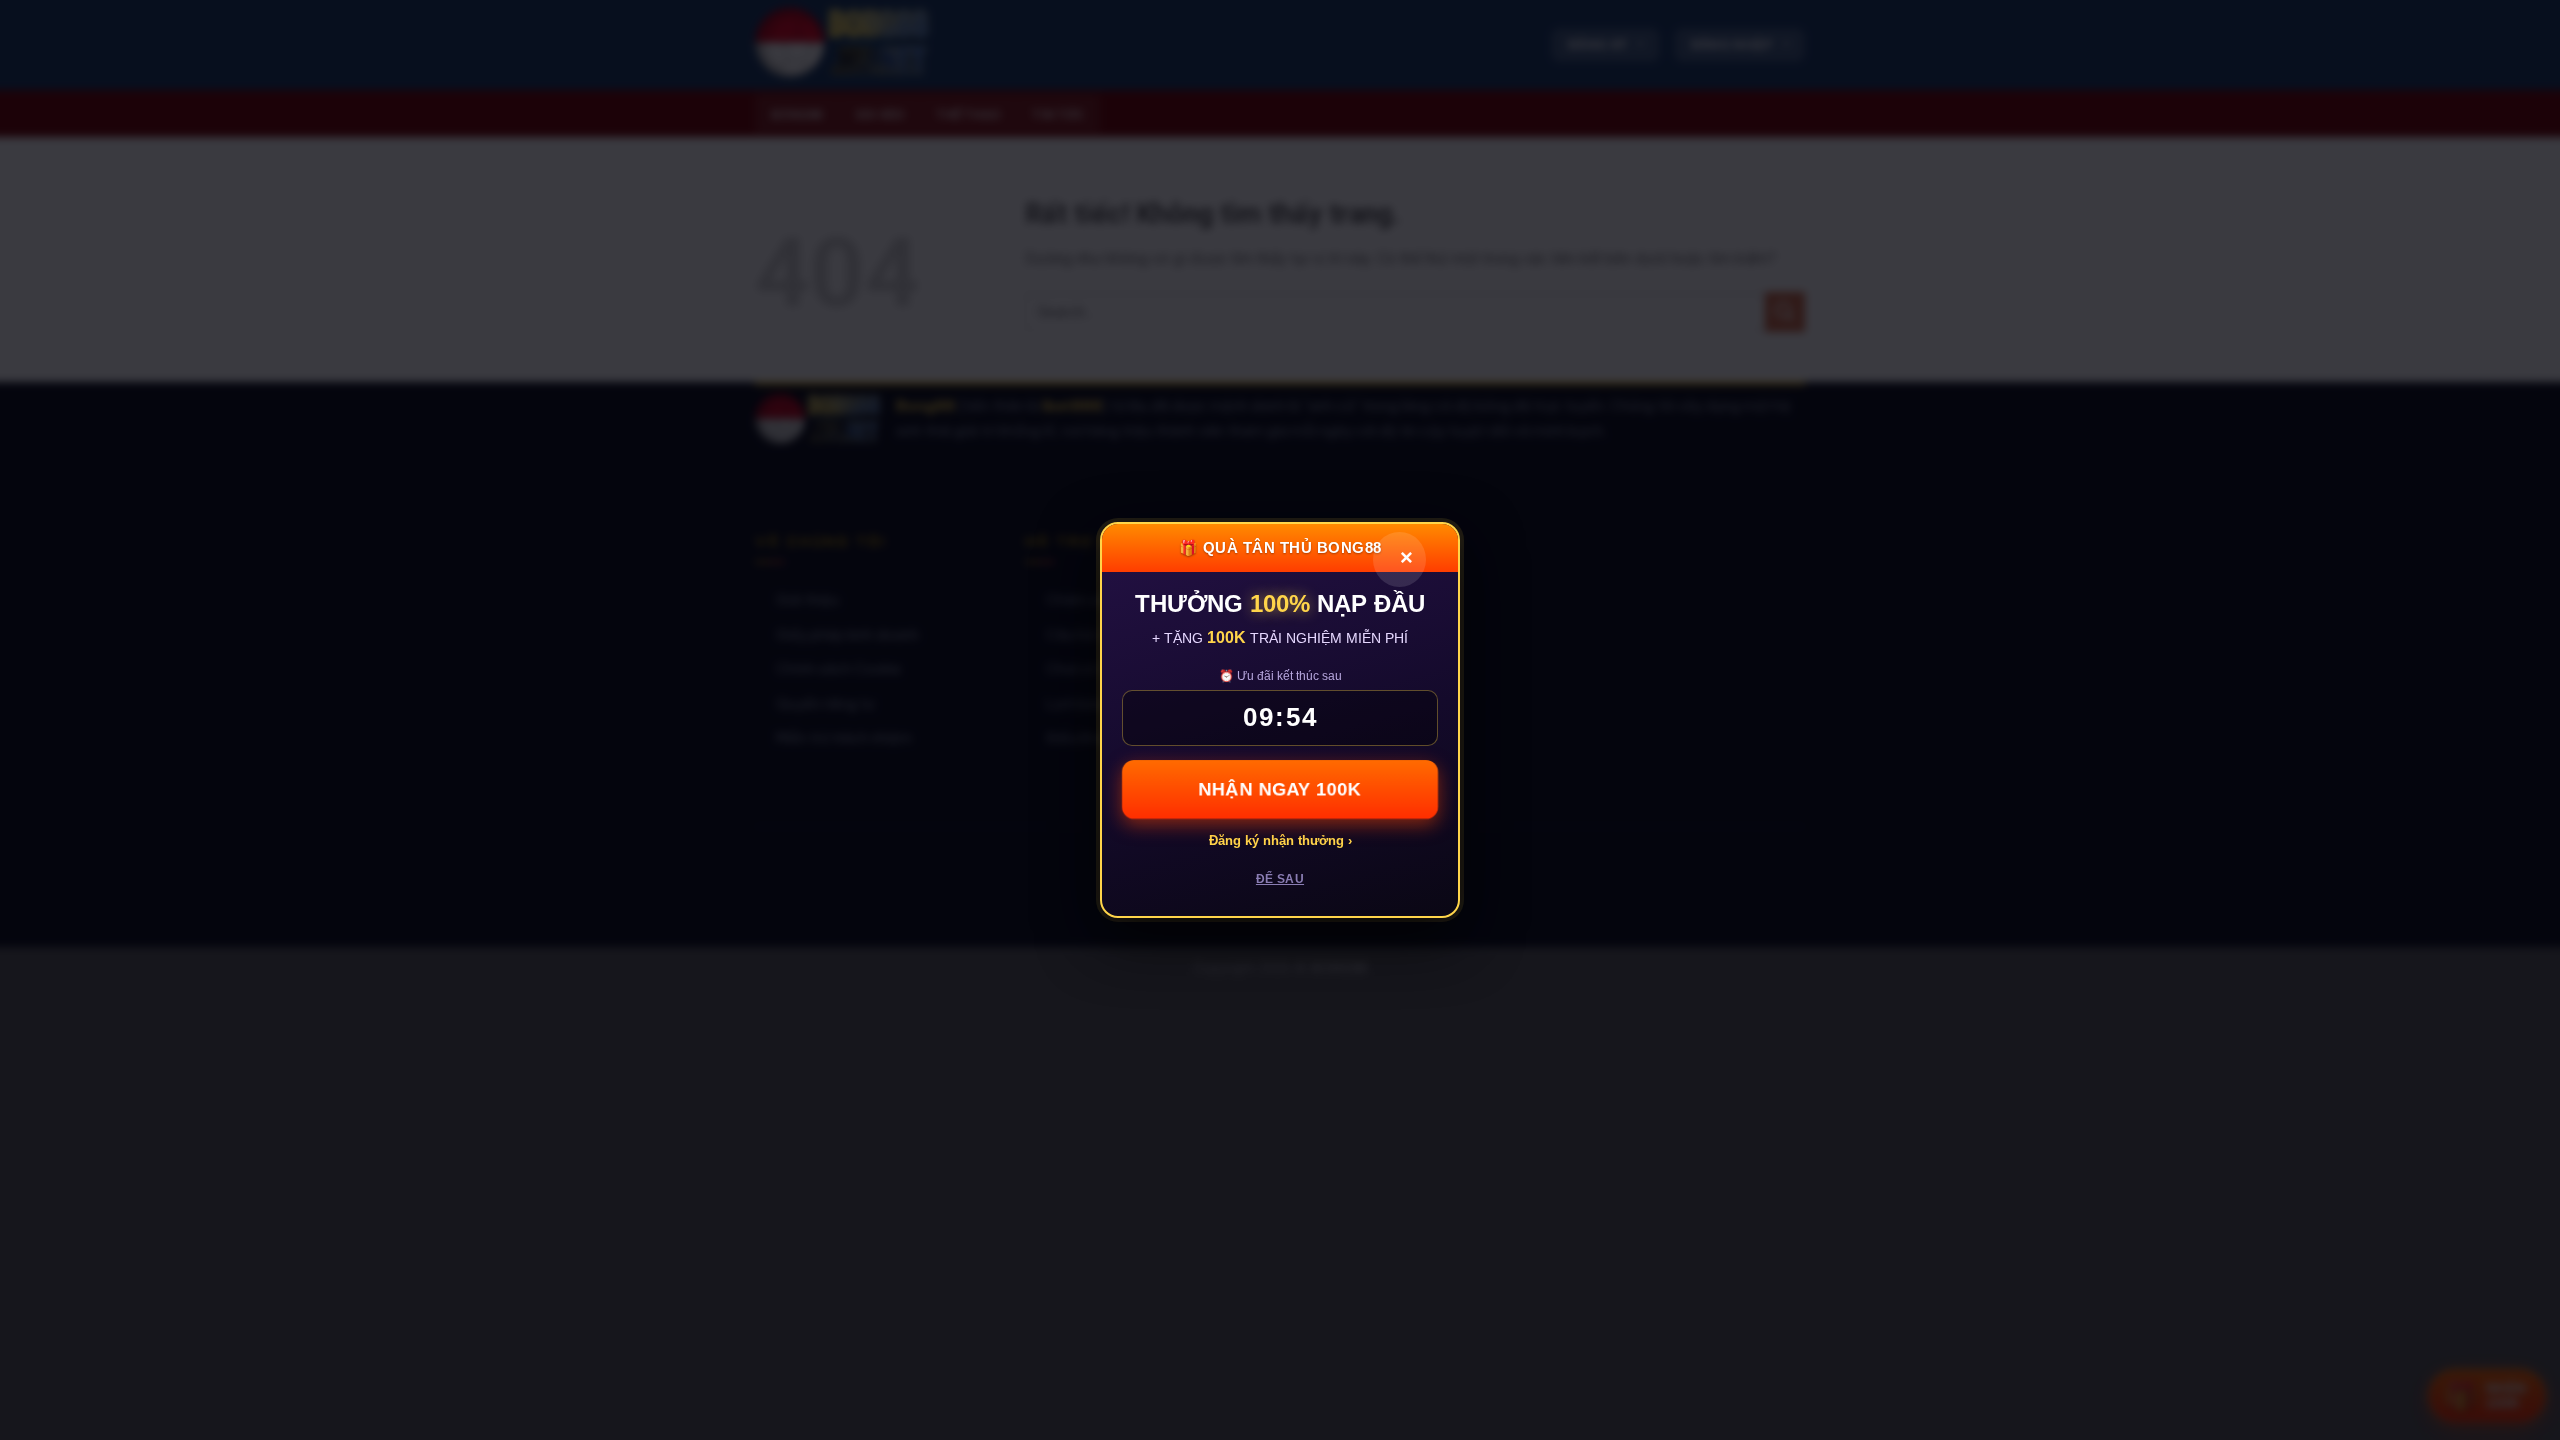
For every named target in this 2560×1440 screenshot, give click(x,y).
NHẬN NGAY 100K (1280, 789)
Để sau (1280, 879)
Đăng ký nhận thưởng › (1280, 840)
